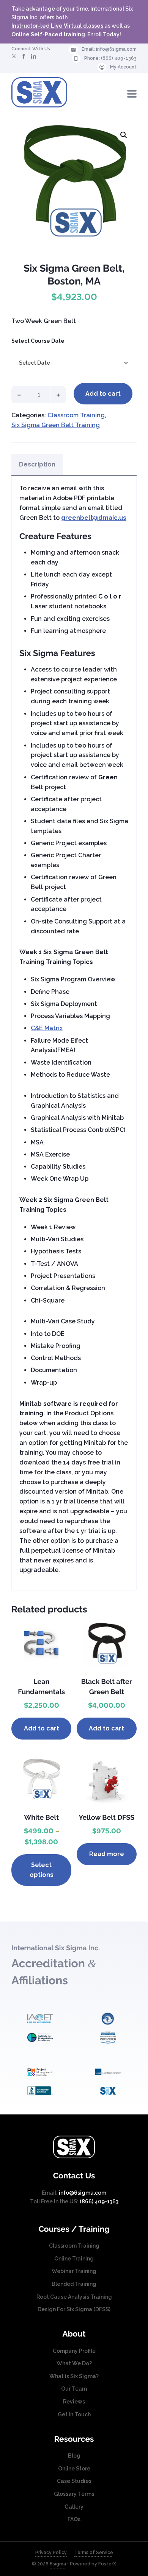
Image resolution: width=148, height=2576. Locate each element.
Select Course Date (38, 341)
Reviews (74, 2402)
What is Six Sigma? (74, 2376)
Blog (74, 2456)
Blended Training (74, 2284)
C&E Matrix (47, 1028)
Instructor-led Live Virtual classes (57, 26)
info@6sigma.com (116, 49)
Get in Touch (74, 2414)
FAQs (74, 2519)
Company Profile (74, 2351)
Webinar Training (74, 2271)
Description (37, 464)
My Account (123, 67)
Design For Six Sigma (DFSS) (74, 2309)
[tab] (37, 465)
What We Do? (74, 2363)
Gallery (74, 2507)
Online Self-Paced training (48, 34)
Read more (107, 1854)
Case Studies (74, 2481)
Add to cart (103, 394)
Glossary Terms (74, 2494)
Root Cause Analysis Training (74, 2297)
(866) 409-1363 (119, 58)
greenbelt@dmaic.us (94, 518)
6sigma (58, 2564)
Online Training (74, 2259)
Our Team (74, 2389)
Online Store (74, 2469)
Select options (42, 1870)
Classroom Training (76, 415)
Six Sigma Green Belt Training (56, 425)
